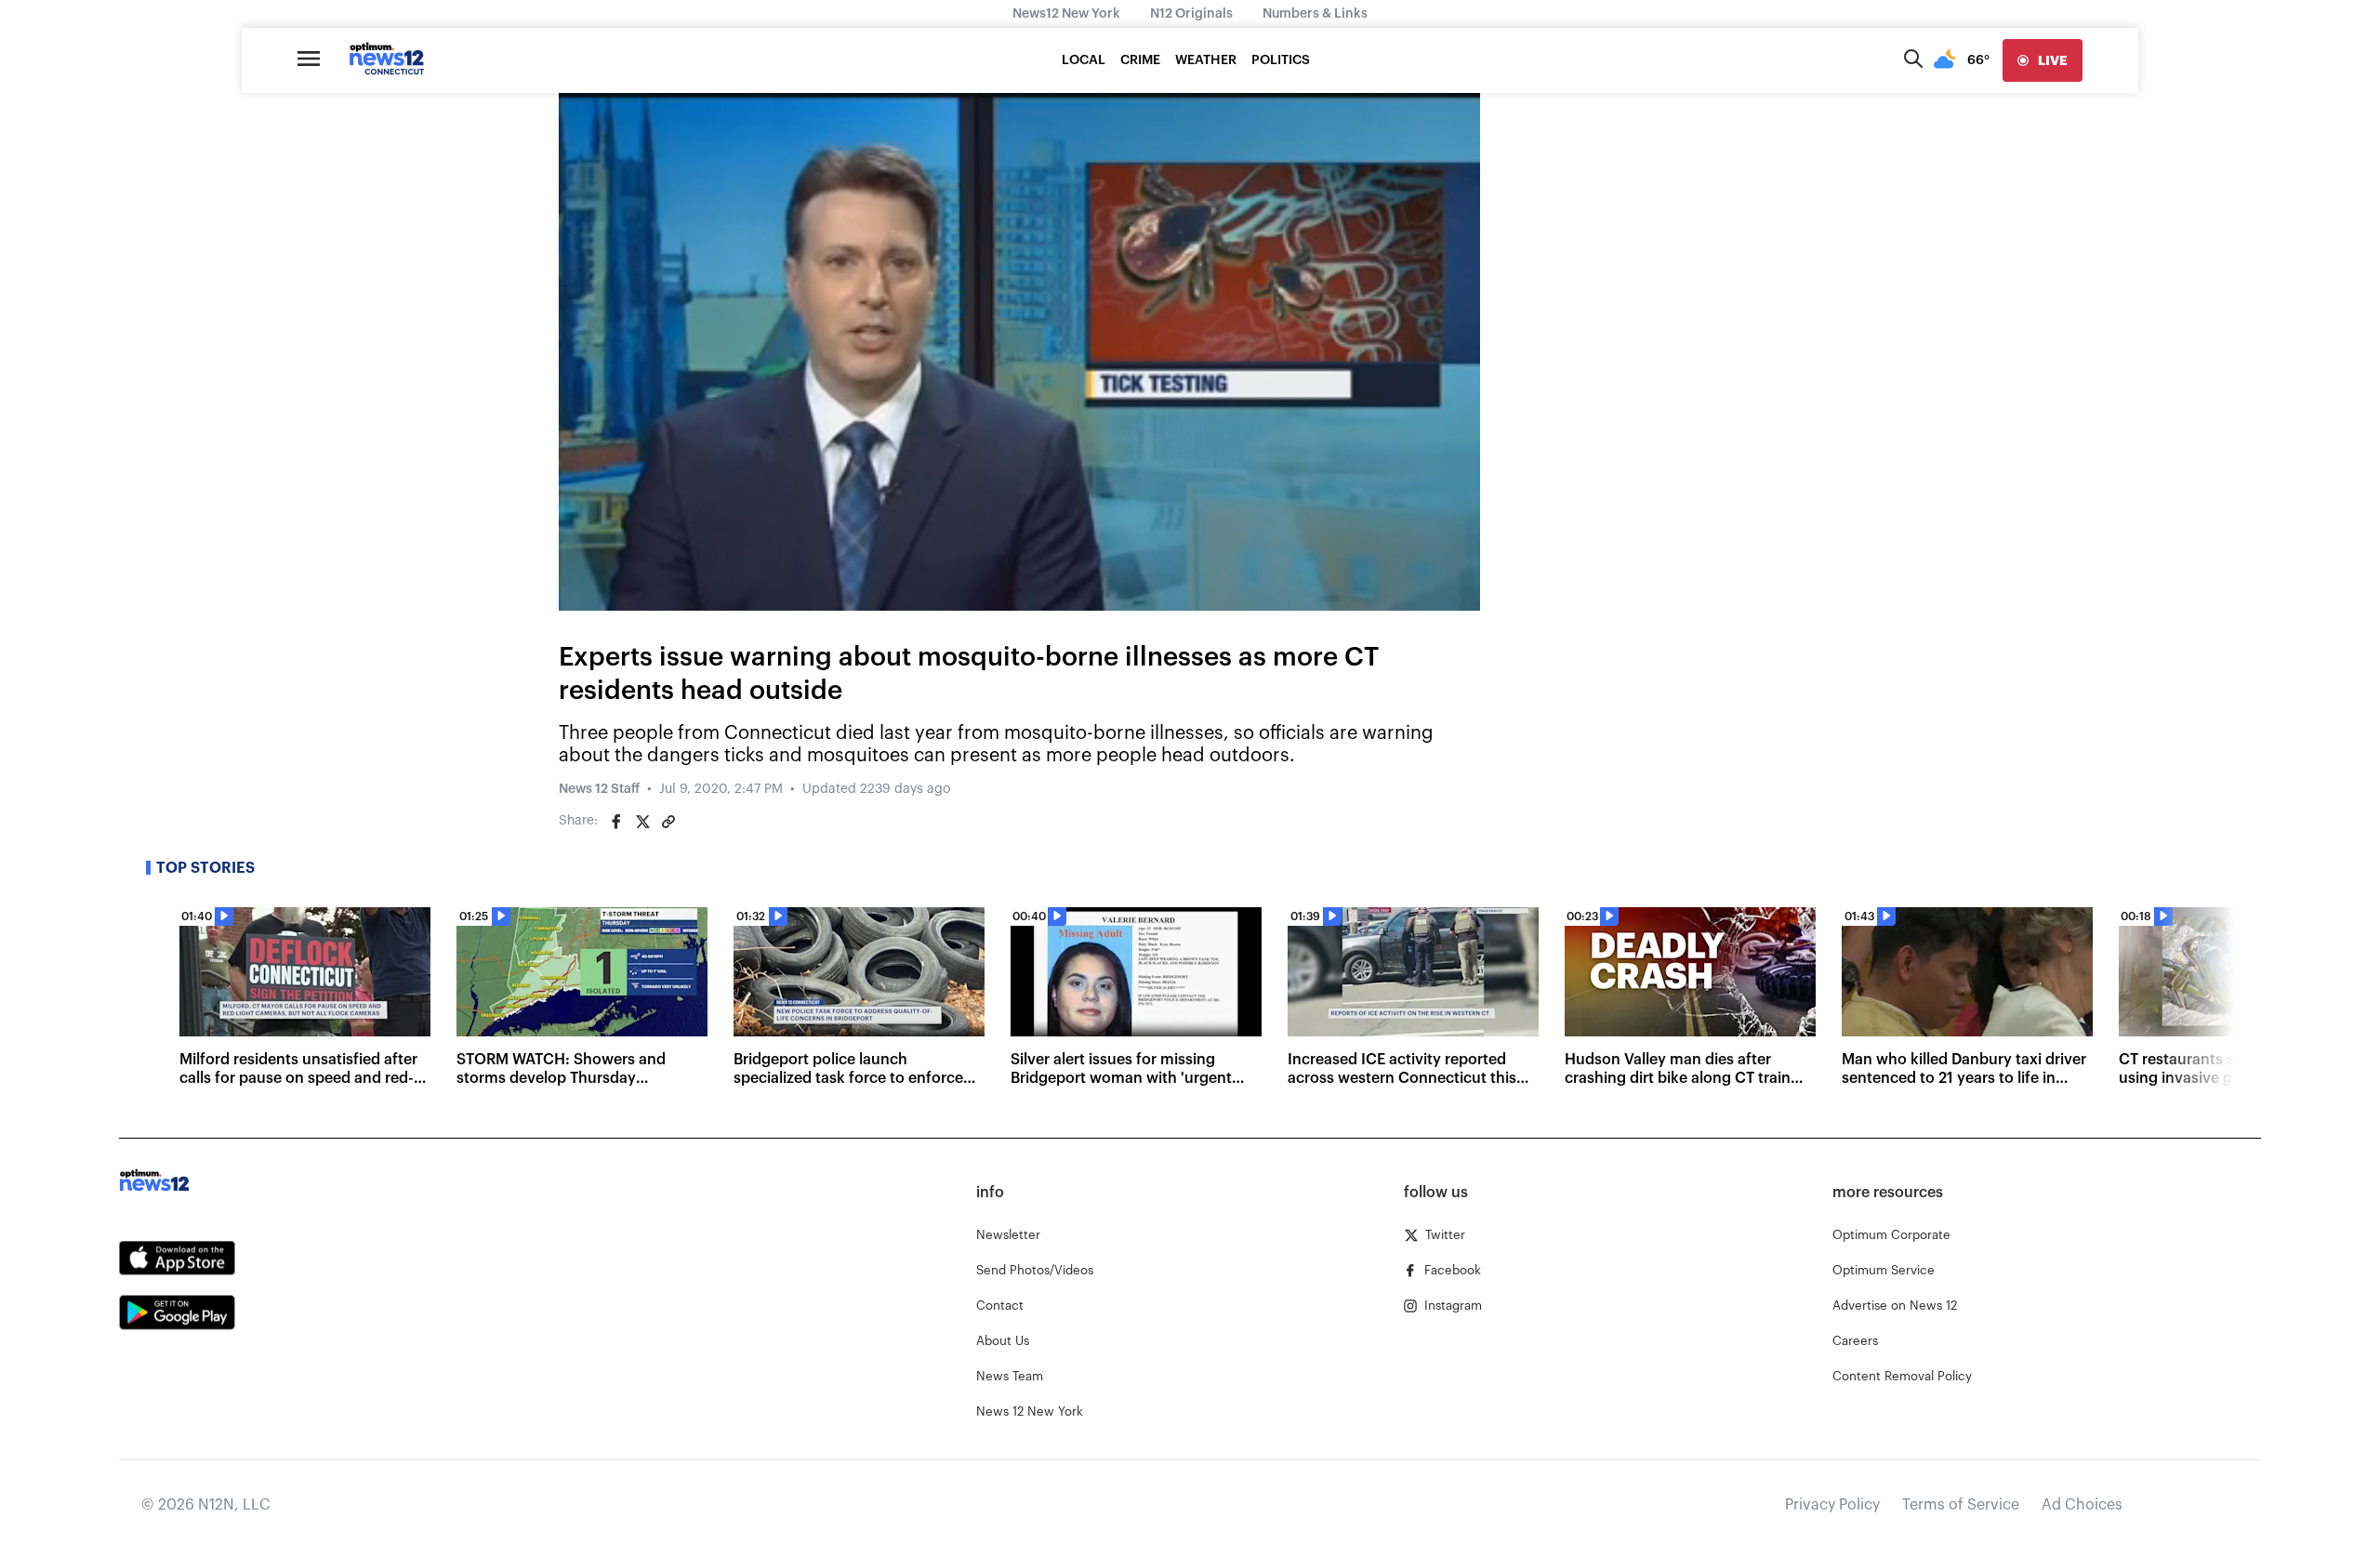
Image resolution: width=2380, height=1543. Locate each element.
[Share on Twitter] (642, 822)
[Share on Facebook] (616, 822)
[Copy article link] (668, 822)
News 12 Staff (599, 789)
